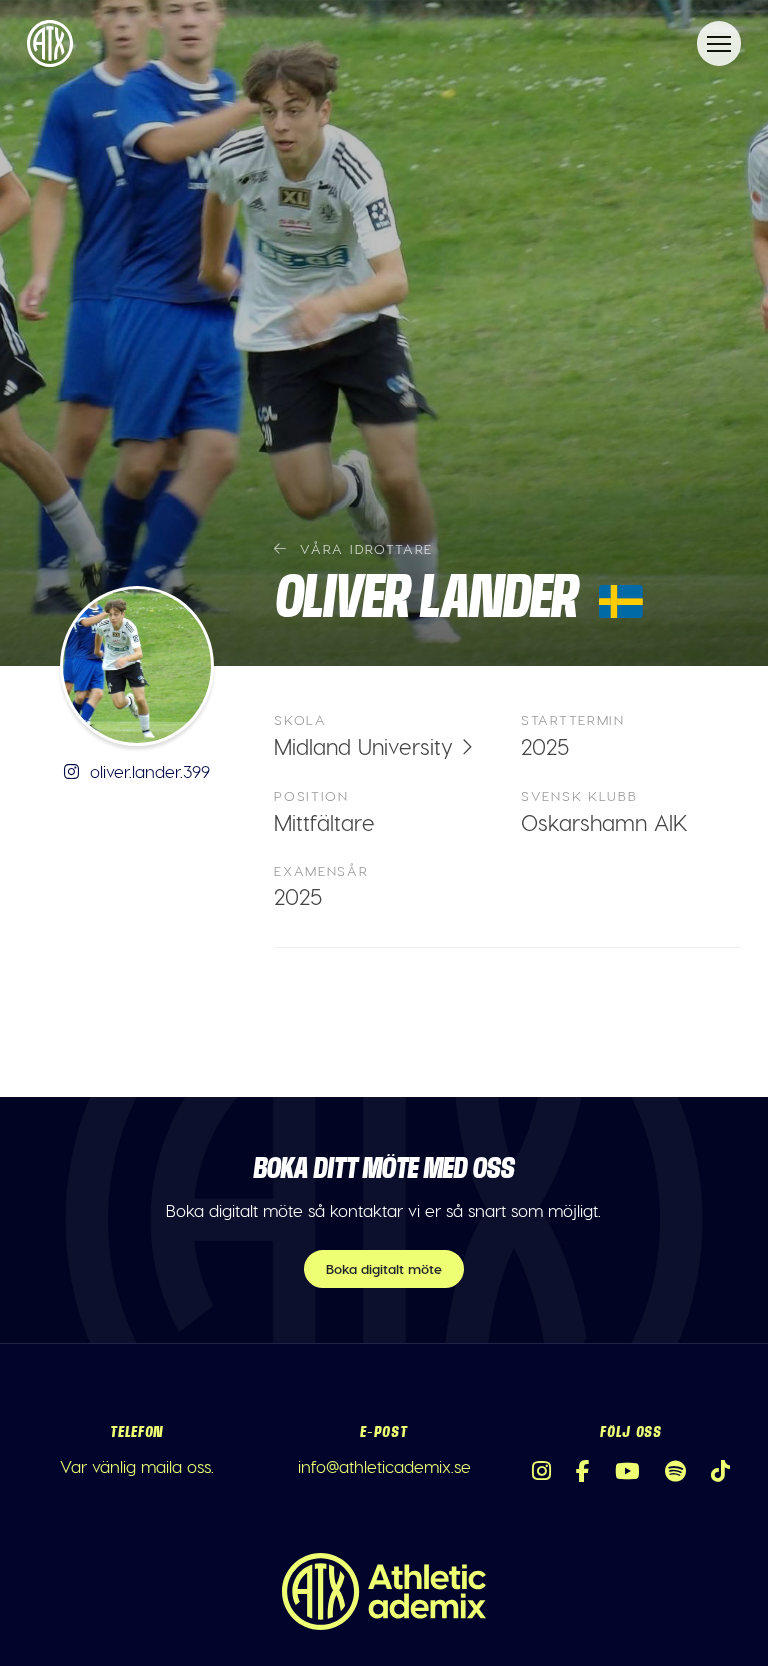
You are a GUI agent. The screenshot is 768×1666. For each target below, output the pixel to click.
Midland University (363, 746)
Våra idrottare (364, 548)
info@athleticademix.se (384, 1466)
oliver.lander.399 (147, 771)
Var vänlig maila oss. (137, 1466)
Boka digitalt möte (384, 1268)
